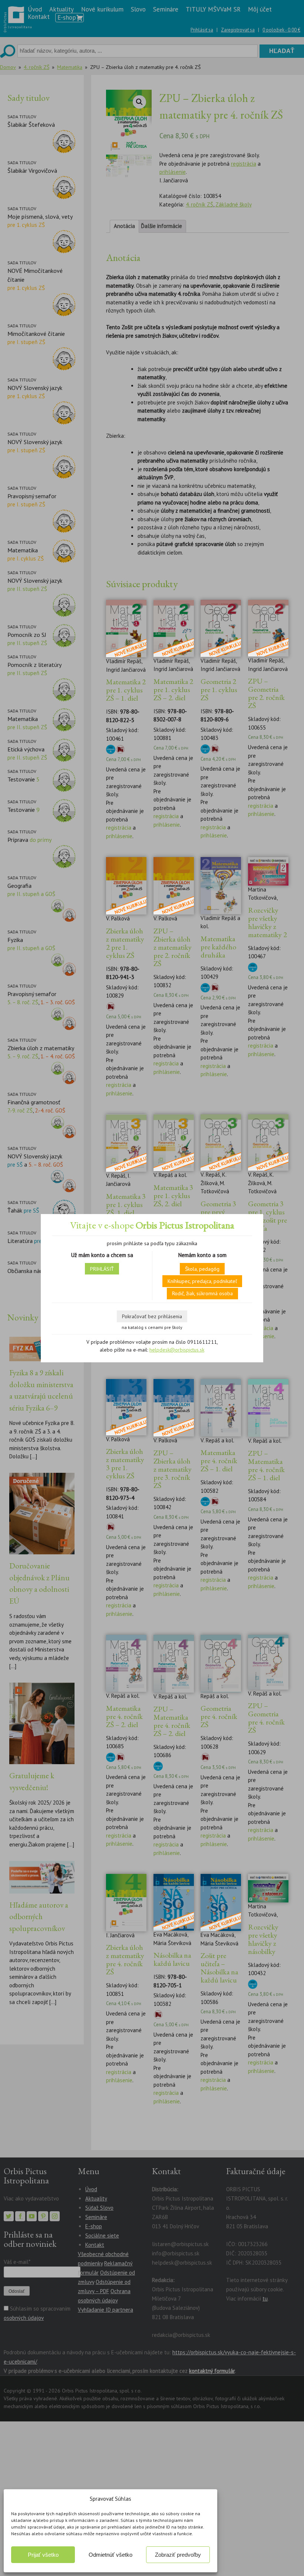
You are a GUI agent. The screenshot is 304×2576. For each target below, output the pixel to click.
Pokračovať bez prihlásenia (152, 1316)
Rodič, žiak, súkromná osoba (202, 1293)
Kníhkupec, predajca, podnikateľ (202, 1281)
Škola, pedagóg (202, 1269)
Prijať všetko (43, 2555)
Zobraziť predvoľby (178, 2555)
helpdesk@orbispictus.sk (177, 1350)
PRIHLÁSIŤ (102, 1269)
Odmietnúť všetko (110, 2555)
